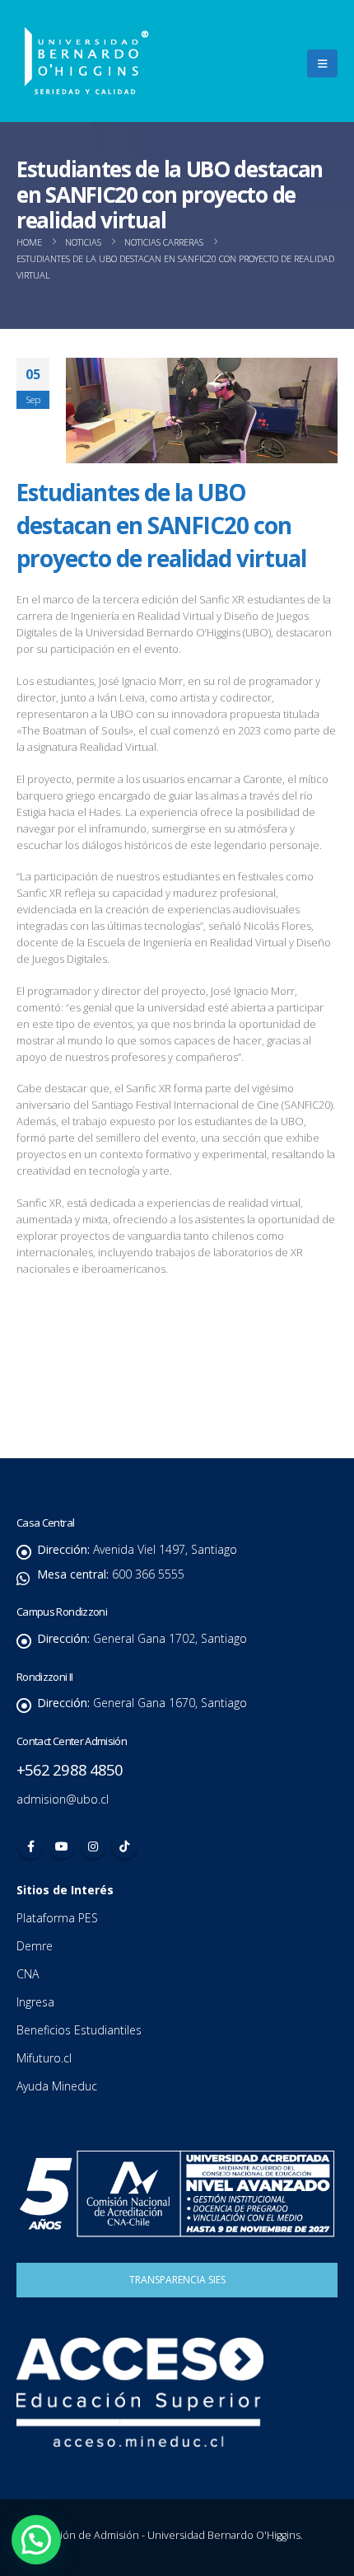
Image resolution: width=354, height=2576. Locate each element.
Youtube (62, 1846)
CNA (29, 1974)
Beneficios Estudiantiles (81, 2030)
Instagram (93, 1846)
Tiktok (124, 1846)
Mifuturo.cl (46, 2058)
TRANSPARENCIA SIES (177, 2280)
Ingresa (37, 2002)
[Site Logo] (86, 61)
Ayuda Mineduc (57, 2086)
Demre (35, 1946)
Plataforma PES (57, 1918)
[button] (322, 63)
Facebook (30, 1846)
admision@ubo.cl (63, 1799)
